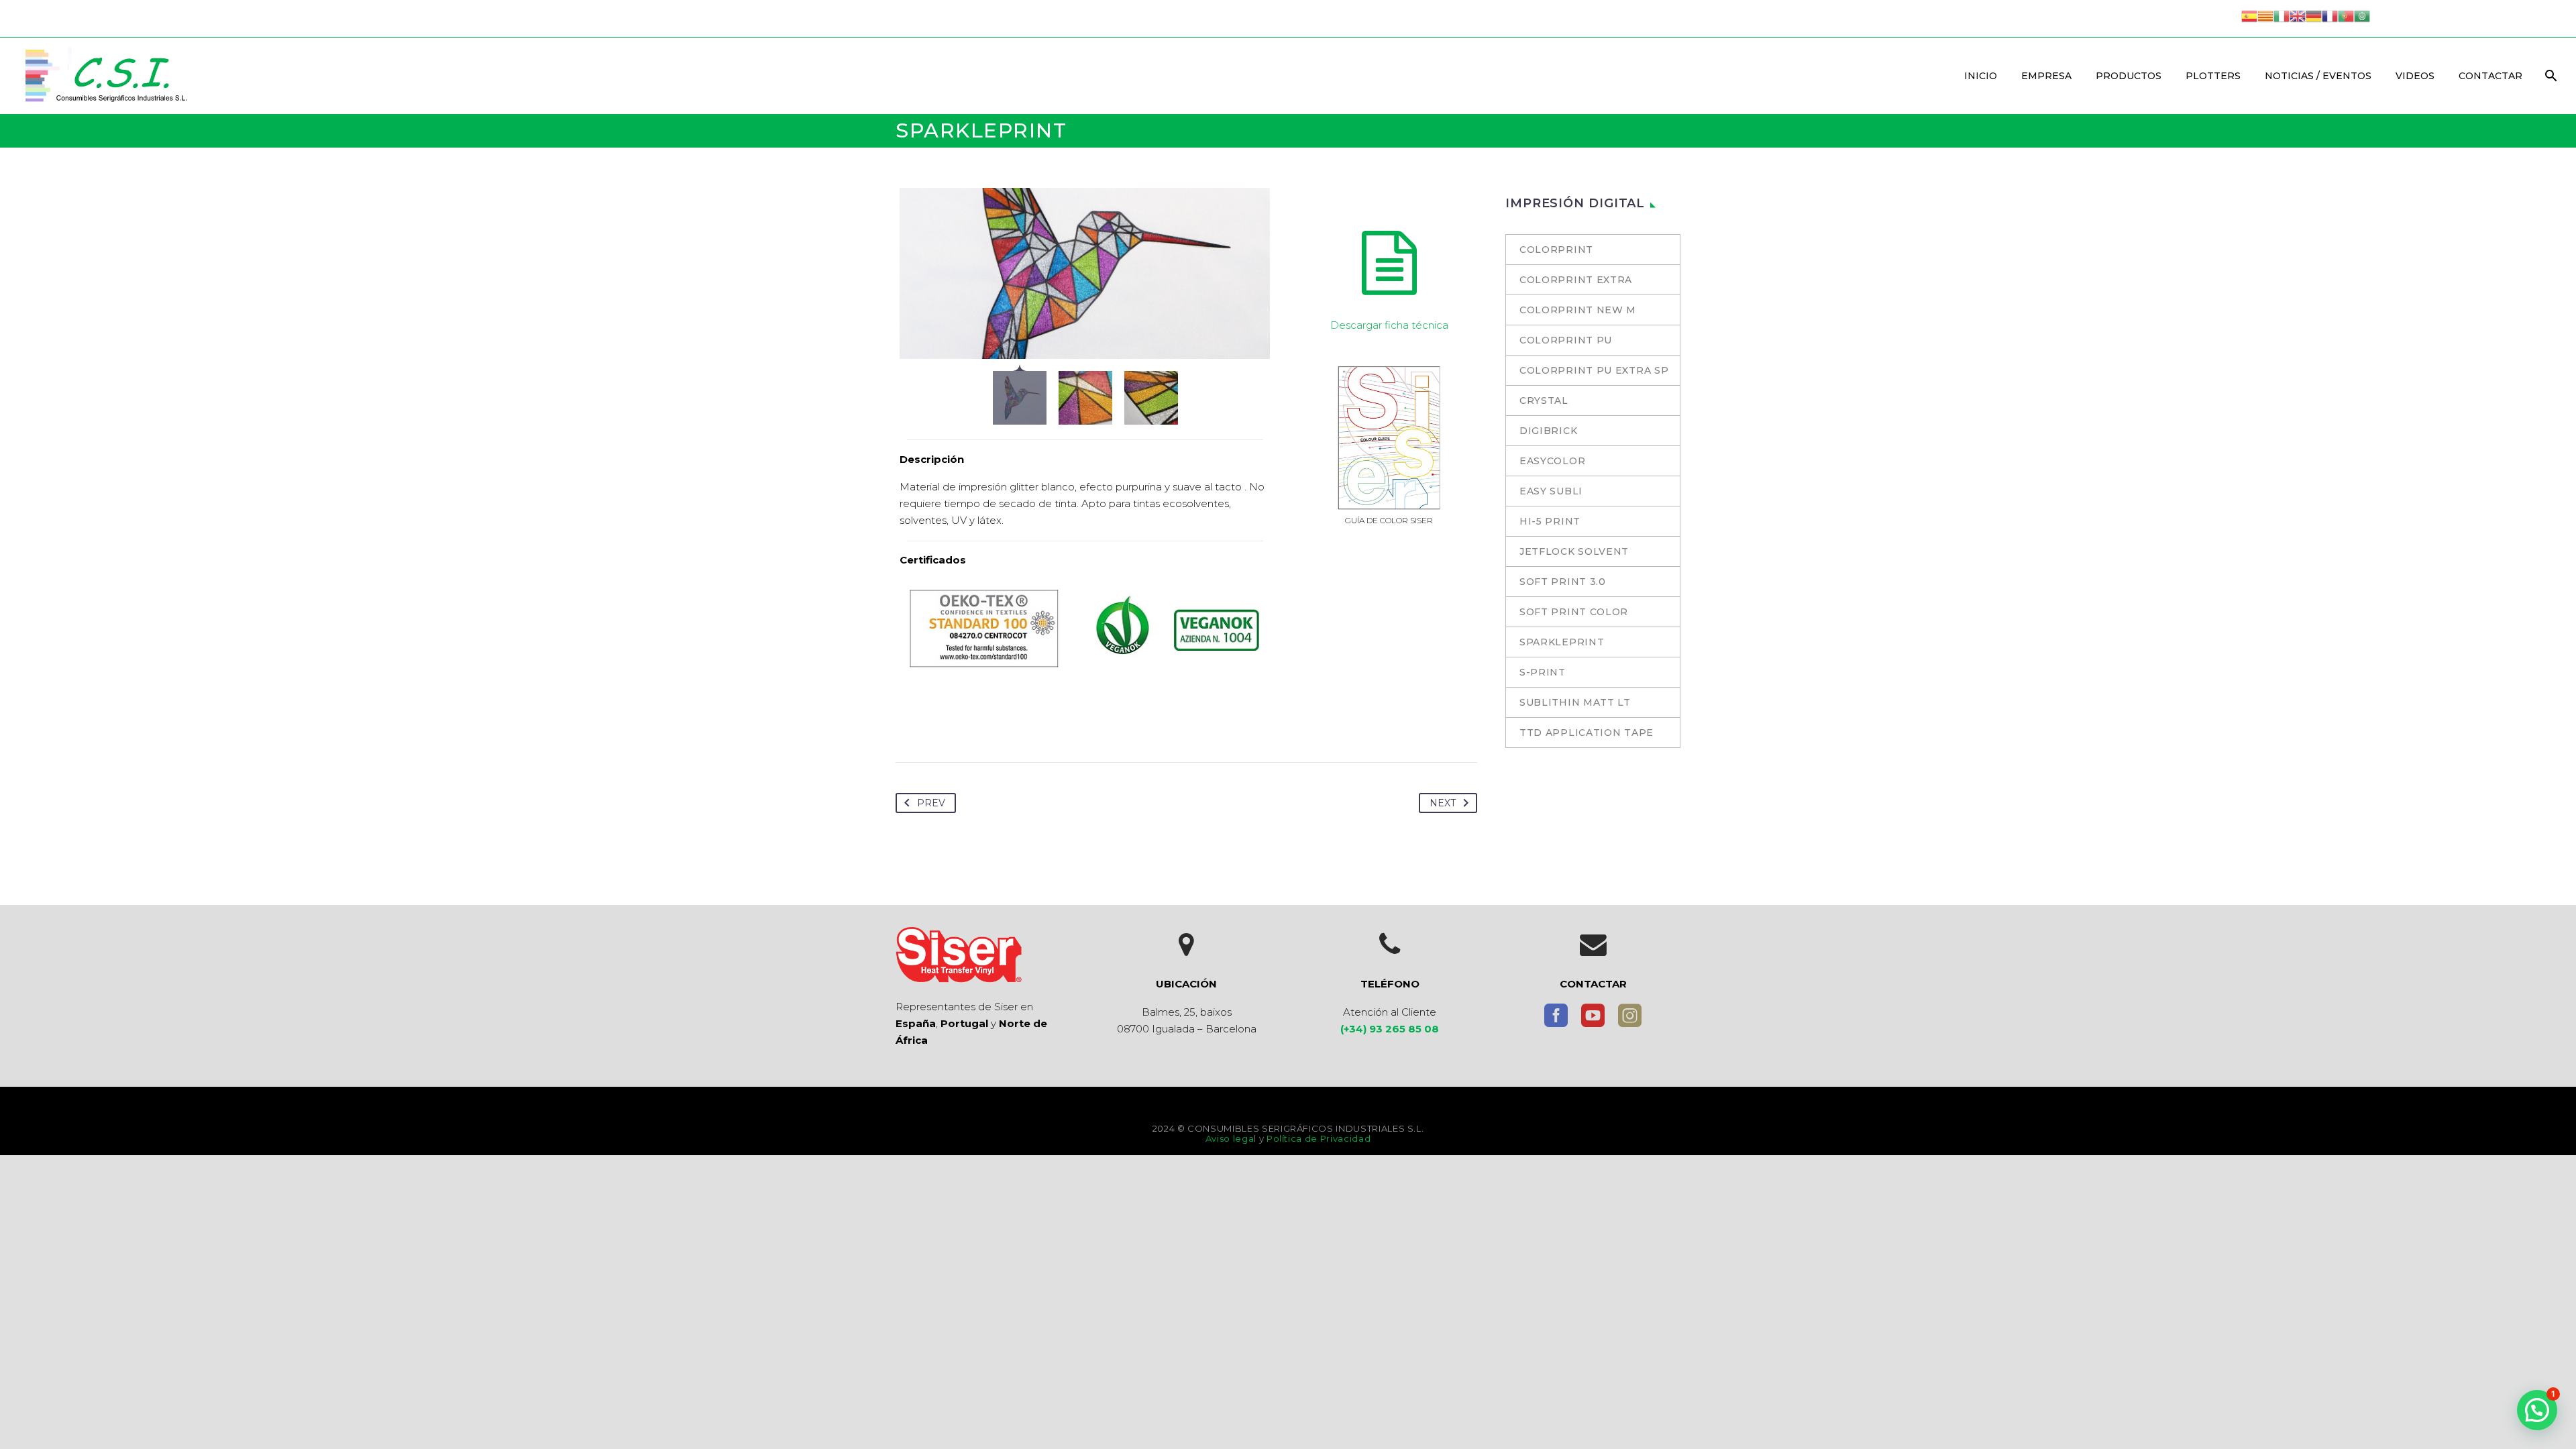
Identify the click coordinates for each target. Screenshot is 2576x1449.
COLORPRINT (1556, 250)
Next (1443, 803)
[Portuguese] (2346, 15)
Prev (931, 803)
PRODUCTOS (2129, 76)
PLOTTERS (2213, 76)
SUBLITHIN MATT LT (1575, 702)
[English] (2298, 15)
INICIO (1981, 76)
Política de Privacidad (1319, 1138)
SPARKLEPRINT (1562, 642)
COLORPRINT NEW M (1578, 310)
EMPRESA (2046, 76)
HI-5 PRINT (1550, 521)
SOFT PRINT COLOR (1574, 612)
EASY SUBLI (1551, 491)
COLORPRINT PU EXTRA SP (1594, 370)
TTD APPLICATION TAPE (1587, 733)
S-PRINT (1543, 672)
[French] (2330, 15)
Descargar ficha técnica (1389, 325)
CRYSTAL (1544, 400)
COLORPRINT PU (1566, 340)
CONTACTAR (2490, 76)
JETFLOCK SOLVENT (1574, 551)
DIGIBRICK (1548, 431)
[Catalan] (2265, 15)
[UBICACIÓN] (1187, 945)
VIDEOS (2415, 76)
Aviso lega (1230, 1138)
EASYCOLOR (1552, 461)
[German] (2314, 15)
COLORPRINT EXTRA (1576, 280)
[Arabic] (2362, 15)
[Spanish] (2249, 15)
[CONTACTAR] (1593, 945)
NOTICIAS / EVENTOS (2318, 76)
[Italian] (2282, 15)
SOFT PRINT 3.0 (1563, 582)
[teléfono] (1390, 945)
